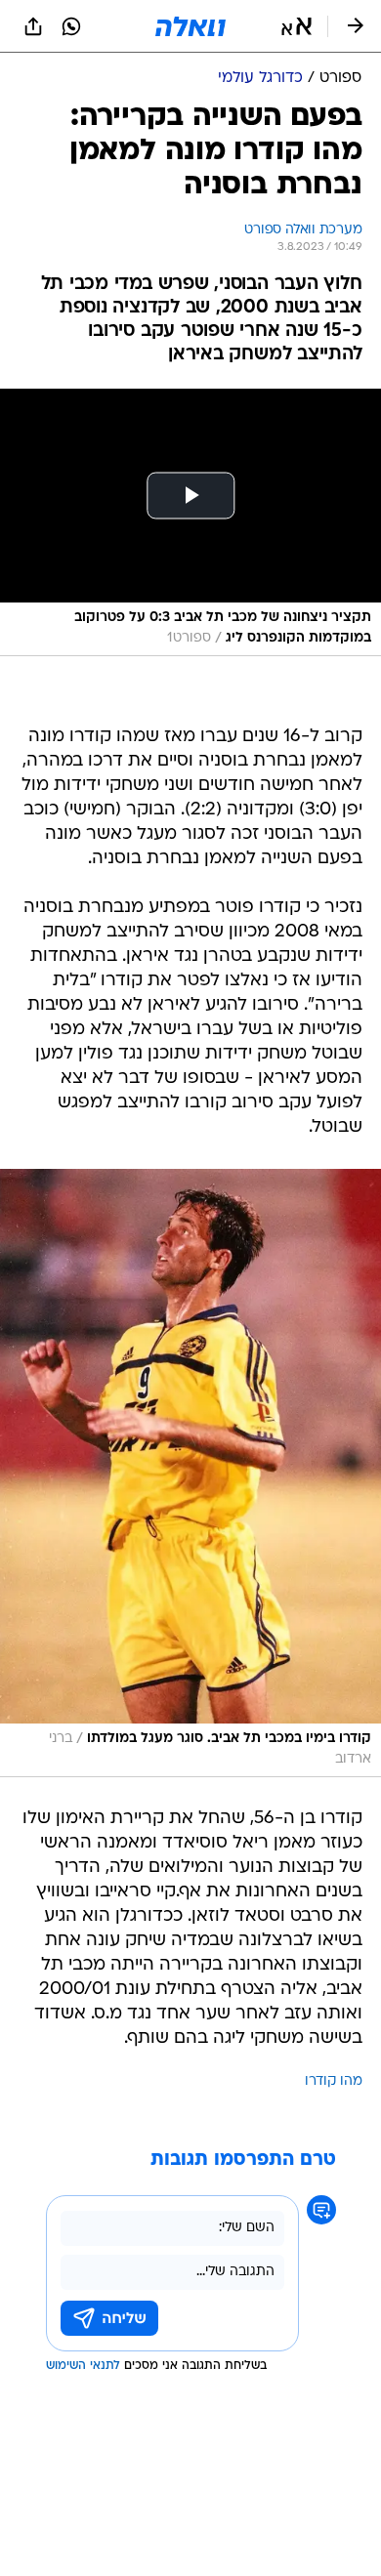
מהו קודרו (334, 2081)
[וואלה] (190, 26)
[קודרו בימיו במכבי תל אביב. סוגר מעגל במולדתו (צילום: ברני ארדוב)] (190, 1473)
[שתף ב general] (33, 26)
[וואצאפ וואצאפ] (71, 26)
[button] (296, 26)
